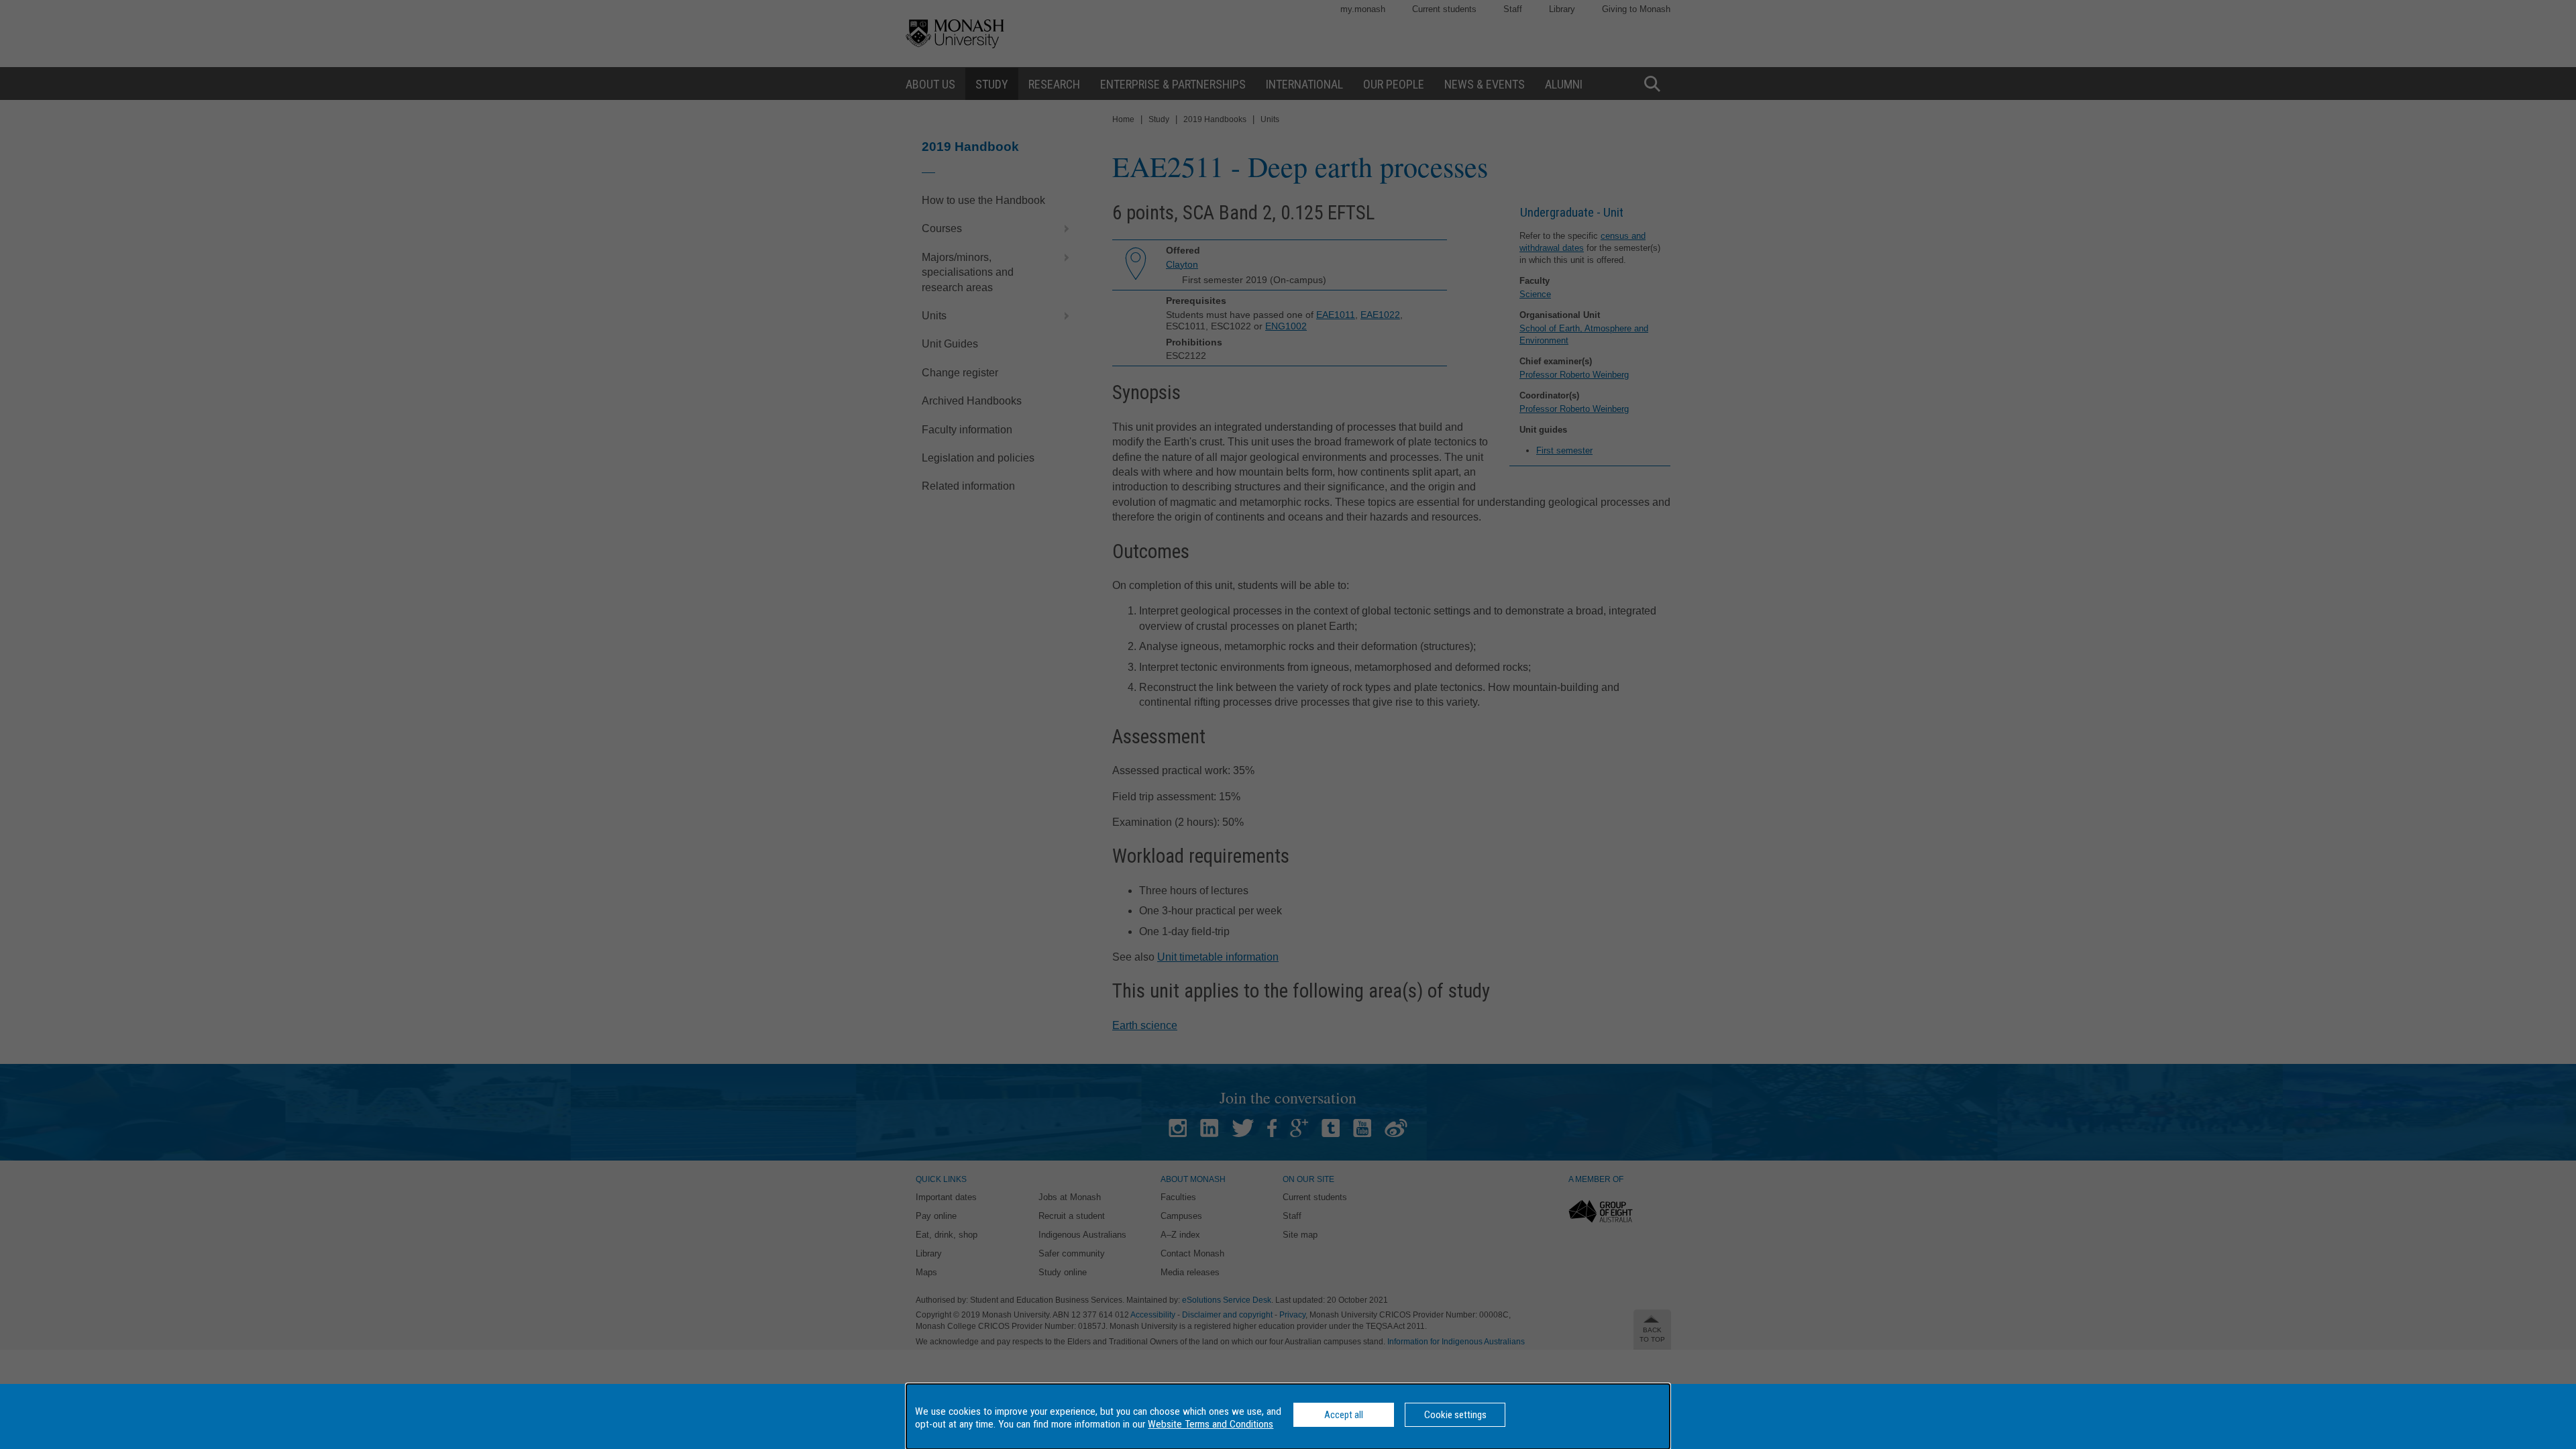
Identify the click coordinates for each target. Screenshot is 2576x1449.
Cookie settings (1455, 1415)
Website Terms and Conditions (1211, 1424)
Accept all (1344, 1415)
